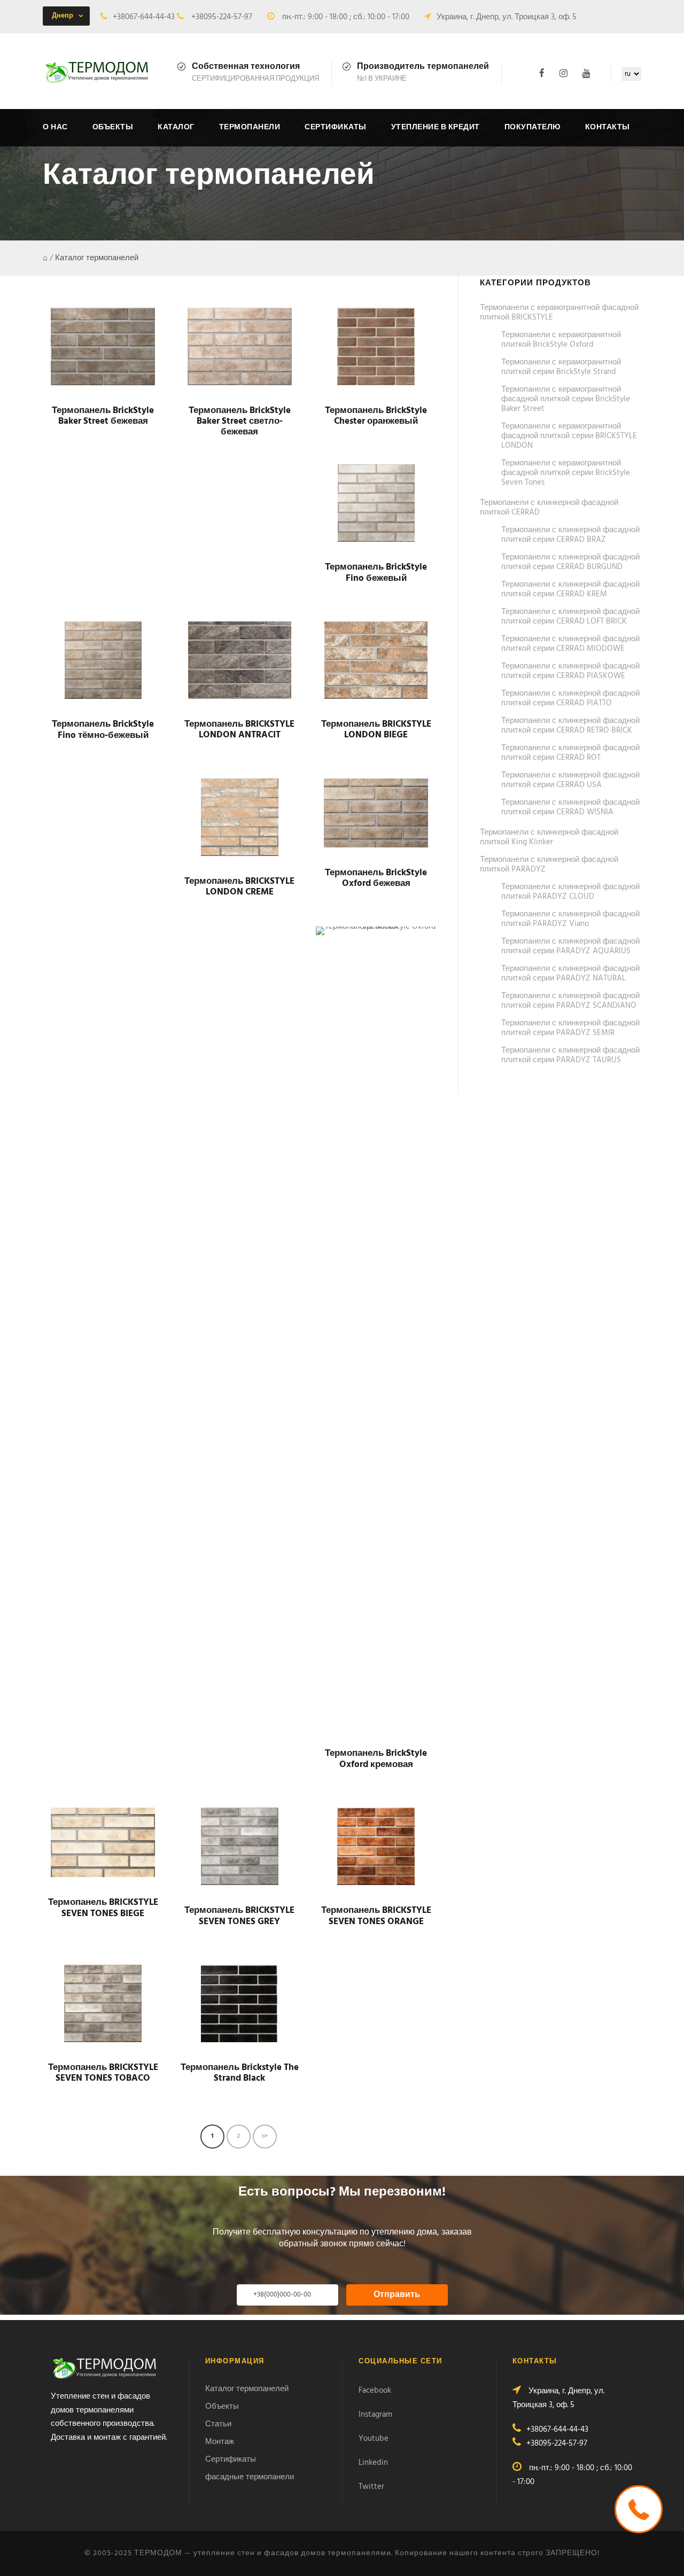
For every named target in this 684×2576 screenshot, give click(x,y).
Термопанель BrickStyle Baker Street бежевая (103, 416)
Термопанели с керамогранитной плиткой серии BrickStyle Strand (561, 367)
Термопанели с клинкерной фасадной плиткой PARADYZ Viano (570, 919)
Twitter (371, 2487)
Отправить (397, 2295)
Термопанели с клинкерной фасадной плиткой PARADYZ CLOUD (570, 892)
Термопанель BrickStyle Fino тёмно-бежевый (103, 730)
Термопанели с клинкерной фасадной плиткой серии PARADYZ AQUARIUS (570, 946)
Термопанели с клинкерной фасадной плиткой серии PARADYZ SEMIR (570, 1028)
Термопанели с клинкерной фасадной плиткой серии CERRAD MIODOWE (570, 644)
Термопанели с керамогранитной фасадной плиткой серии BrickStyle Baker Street (566, 399)
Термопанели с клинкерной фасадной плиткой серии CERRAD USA (570, 780)
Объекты (113, 127)
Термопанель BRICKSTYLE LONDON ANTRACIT (239, 730)
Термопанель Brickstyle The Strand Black (240, 2073)
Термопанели (250, 127)
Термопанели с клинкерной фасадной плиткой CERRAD (549, 508)
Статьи (218, 2424)
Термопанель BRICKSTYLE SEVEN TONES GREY (239, 1916)
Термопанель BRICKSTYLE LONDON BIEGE (376, 730)
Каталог (176, 127)
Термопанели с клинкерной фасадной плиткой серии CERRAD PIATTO (570, 698)
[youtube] (586, 73)
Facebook (375, 2391)
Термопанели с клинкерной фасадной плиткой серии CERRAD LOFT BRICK (570, 617)
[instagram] (563, 73)
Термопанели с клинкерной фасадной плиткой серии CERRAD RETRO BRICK (570, 726)
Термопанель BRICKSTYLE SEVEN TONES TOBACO (103, 2073)
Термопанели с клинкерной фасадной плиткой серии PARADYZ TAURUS (570, 1055)
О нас (55, 127)
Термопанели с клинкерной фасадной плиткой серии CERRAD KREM (570, 589)
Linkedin (373, 2463)
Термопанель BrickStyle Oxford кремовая (376, 1759)
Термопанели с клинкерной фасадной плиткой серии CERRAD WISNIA (570, 807)
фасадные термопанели (250, 2477)
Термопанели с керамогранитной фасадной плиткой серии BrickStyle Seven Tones (566, 473)
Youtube (374, 2439)
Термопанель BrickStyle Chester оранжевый (376, 416)
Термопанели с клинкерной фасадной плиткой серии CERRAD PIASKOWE (570, 671)
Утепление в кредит (436, 127)
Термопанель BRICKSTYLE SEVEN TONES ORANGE (376, 1916)
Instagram (375, 2415)
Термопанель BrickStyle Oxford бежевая (376, 878)
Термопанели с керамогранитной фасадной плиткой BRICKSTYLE (559, 313)
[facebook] (542, 73)
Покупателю (533, 127)
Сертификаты (336, 127)
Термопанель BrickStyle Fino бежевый (376, 573)
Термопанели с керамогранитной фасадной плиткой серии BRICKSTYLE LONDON (569, 436)
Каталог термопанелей (247, 2389)
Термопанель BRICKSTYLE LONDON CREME (239, 887)
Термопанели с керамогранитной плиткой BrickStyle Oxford (561, 340)
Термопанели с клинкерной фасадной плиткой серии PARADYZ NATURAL (570, 974)
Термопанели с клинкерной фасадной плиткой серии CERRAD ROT (570, 753)
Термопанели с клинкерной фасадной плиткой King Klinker (549, 837)
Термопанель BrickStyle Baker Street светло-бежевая (240, 422)
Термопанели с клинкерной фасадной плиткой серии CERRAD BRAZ (570, 535)
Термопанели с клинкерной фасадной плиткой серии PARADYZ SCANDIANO (570, 1001)
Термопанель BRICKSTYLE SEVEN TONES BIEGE (103, 1908)
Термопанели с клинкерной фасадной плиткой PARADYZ (549, 865)
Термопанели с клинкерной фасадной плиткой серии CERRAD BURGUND (570, 562)
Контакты (608, 127)
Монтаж (220, 2442)
